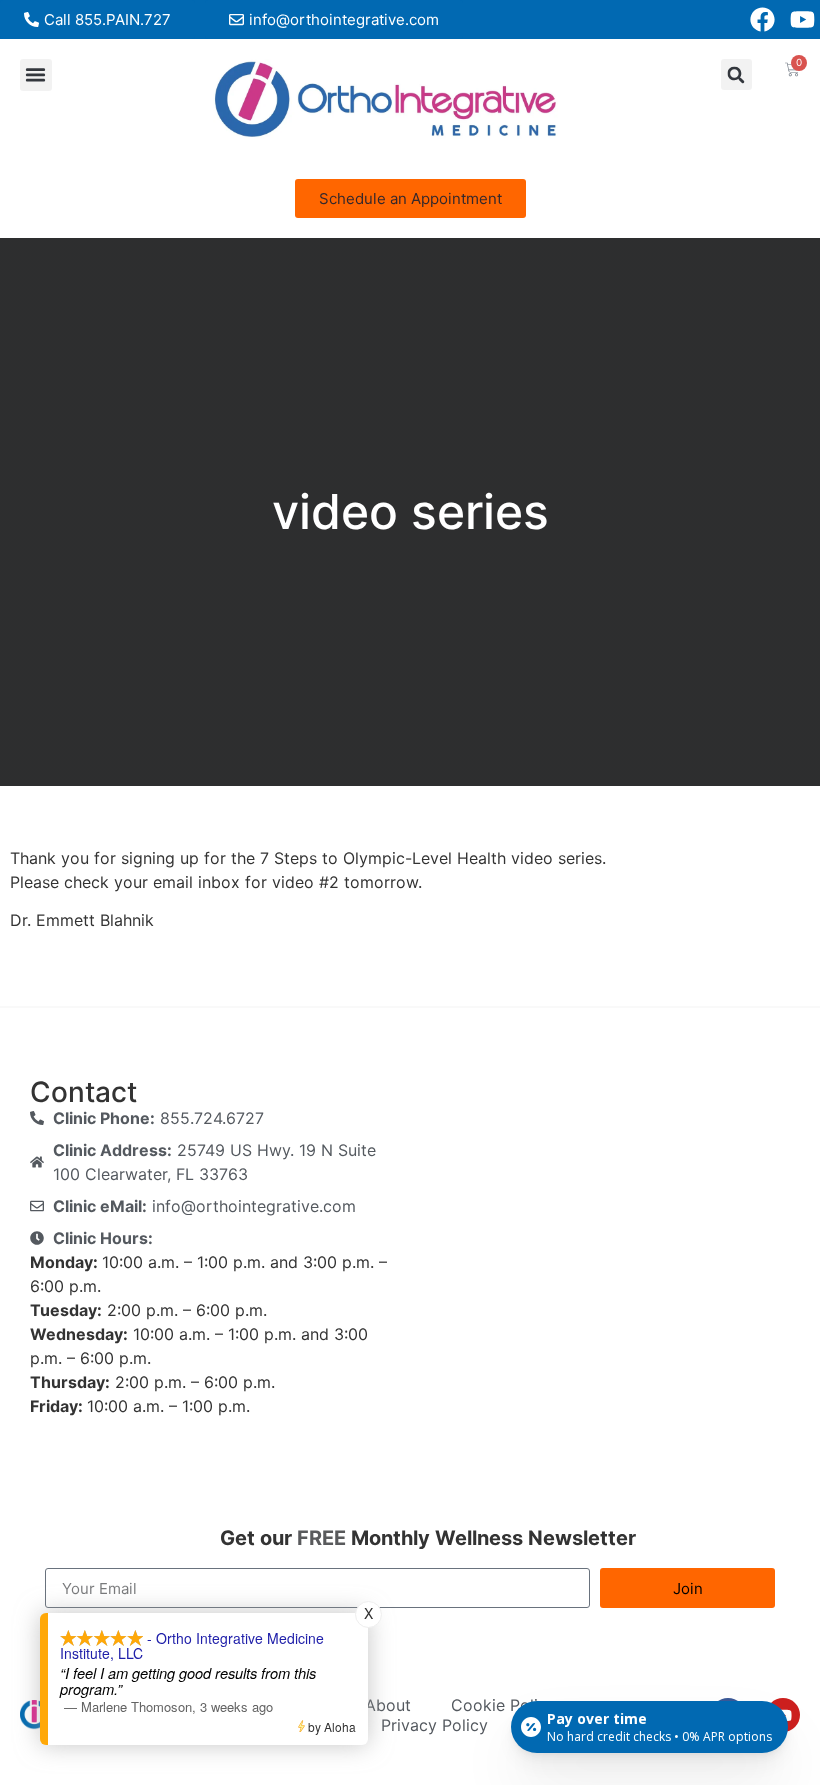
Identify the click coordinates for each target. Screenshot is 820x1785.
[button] (36, 75)
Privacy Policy (434, 1725)
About (388, 1705)
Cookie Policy (503, 1705)
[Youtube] (802, 19)
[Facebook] (762, 19)
